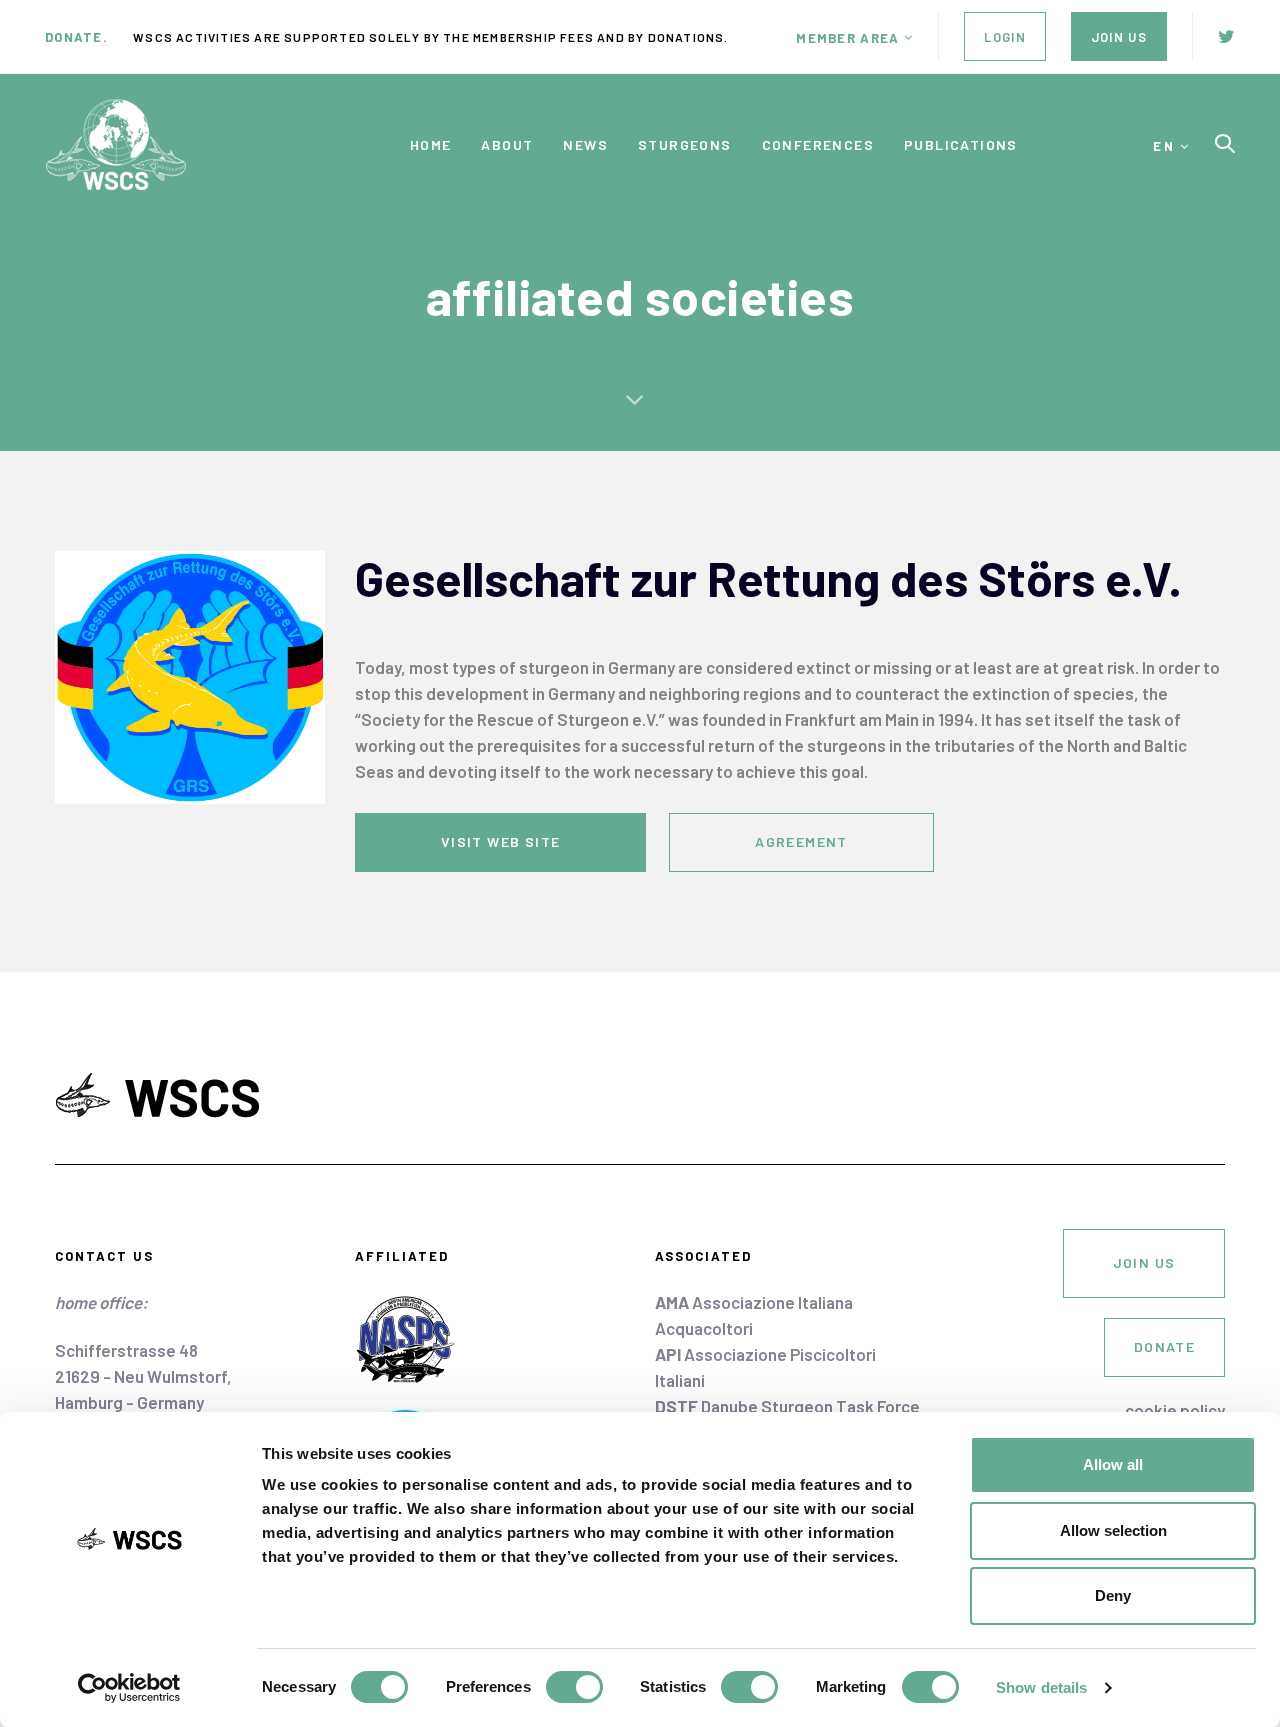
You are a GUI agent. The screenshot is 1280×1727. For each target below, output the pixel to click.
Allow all (1113, 1464)
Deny (1113, 1595)
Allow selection (1113, 1530)
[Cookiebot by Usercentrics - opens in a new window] (129, 1688)
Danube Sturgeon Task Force (787, 1406)
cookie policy (1175, 1410)
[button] (854, 38)
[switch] (574, 1687)
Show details (1041, 1687)
